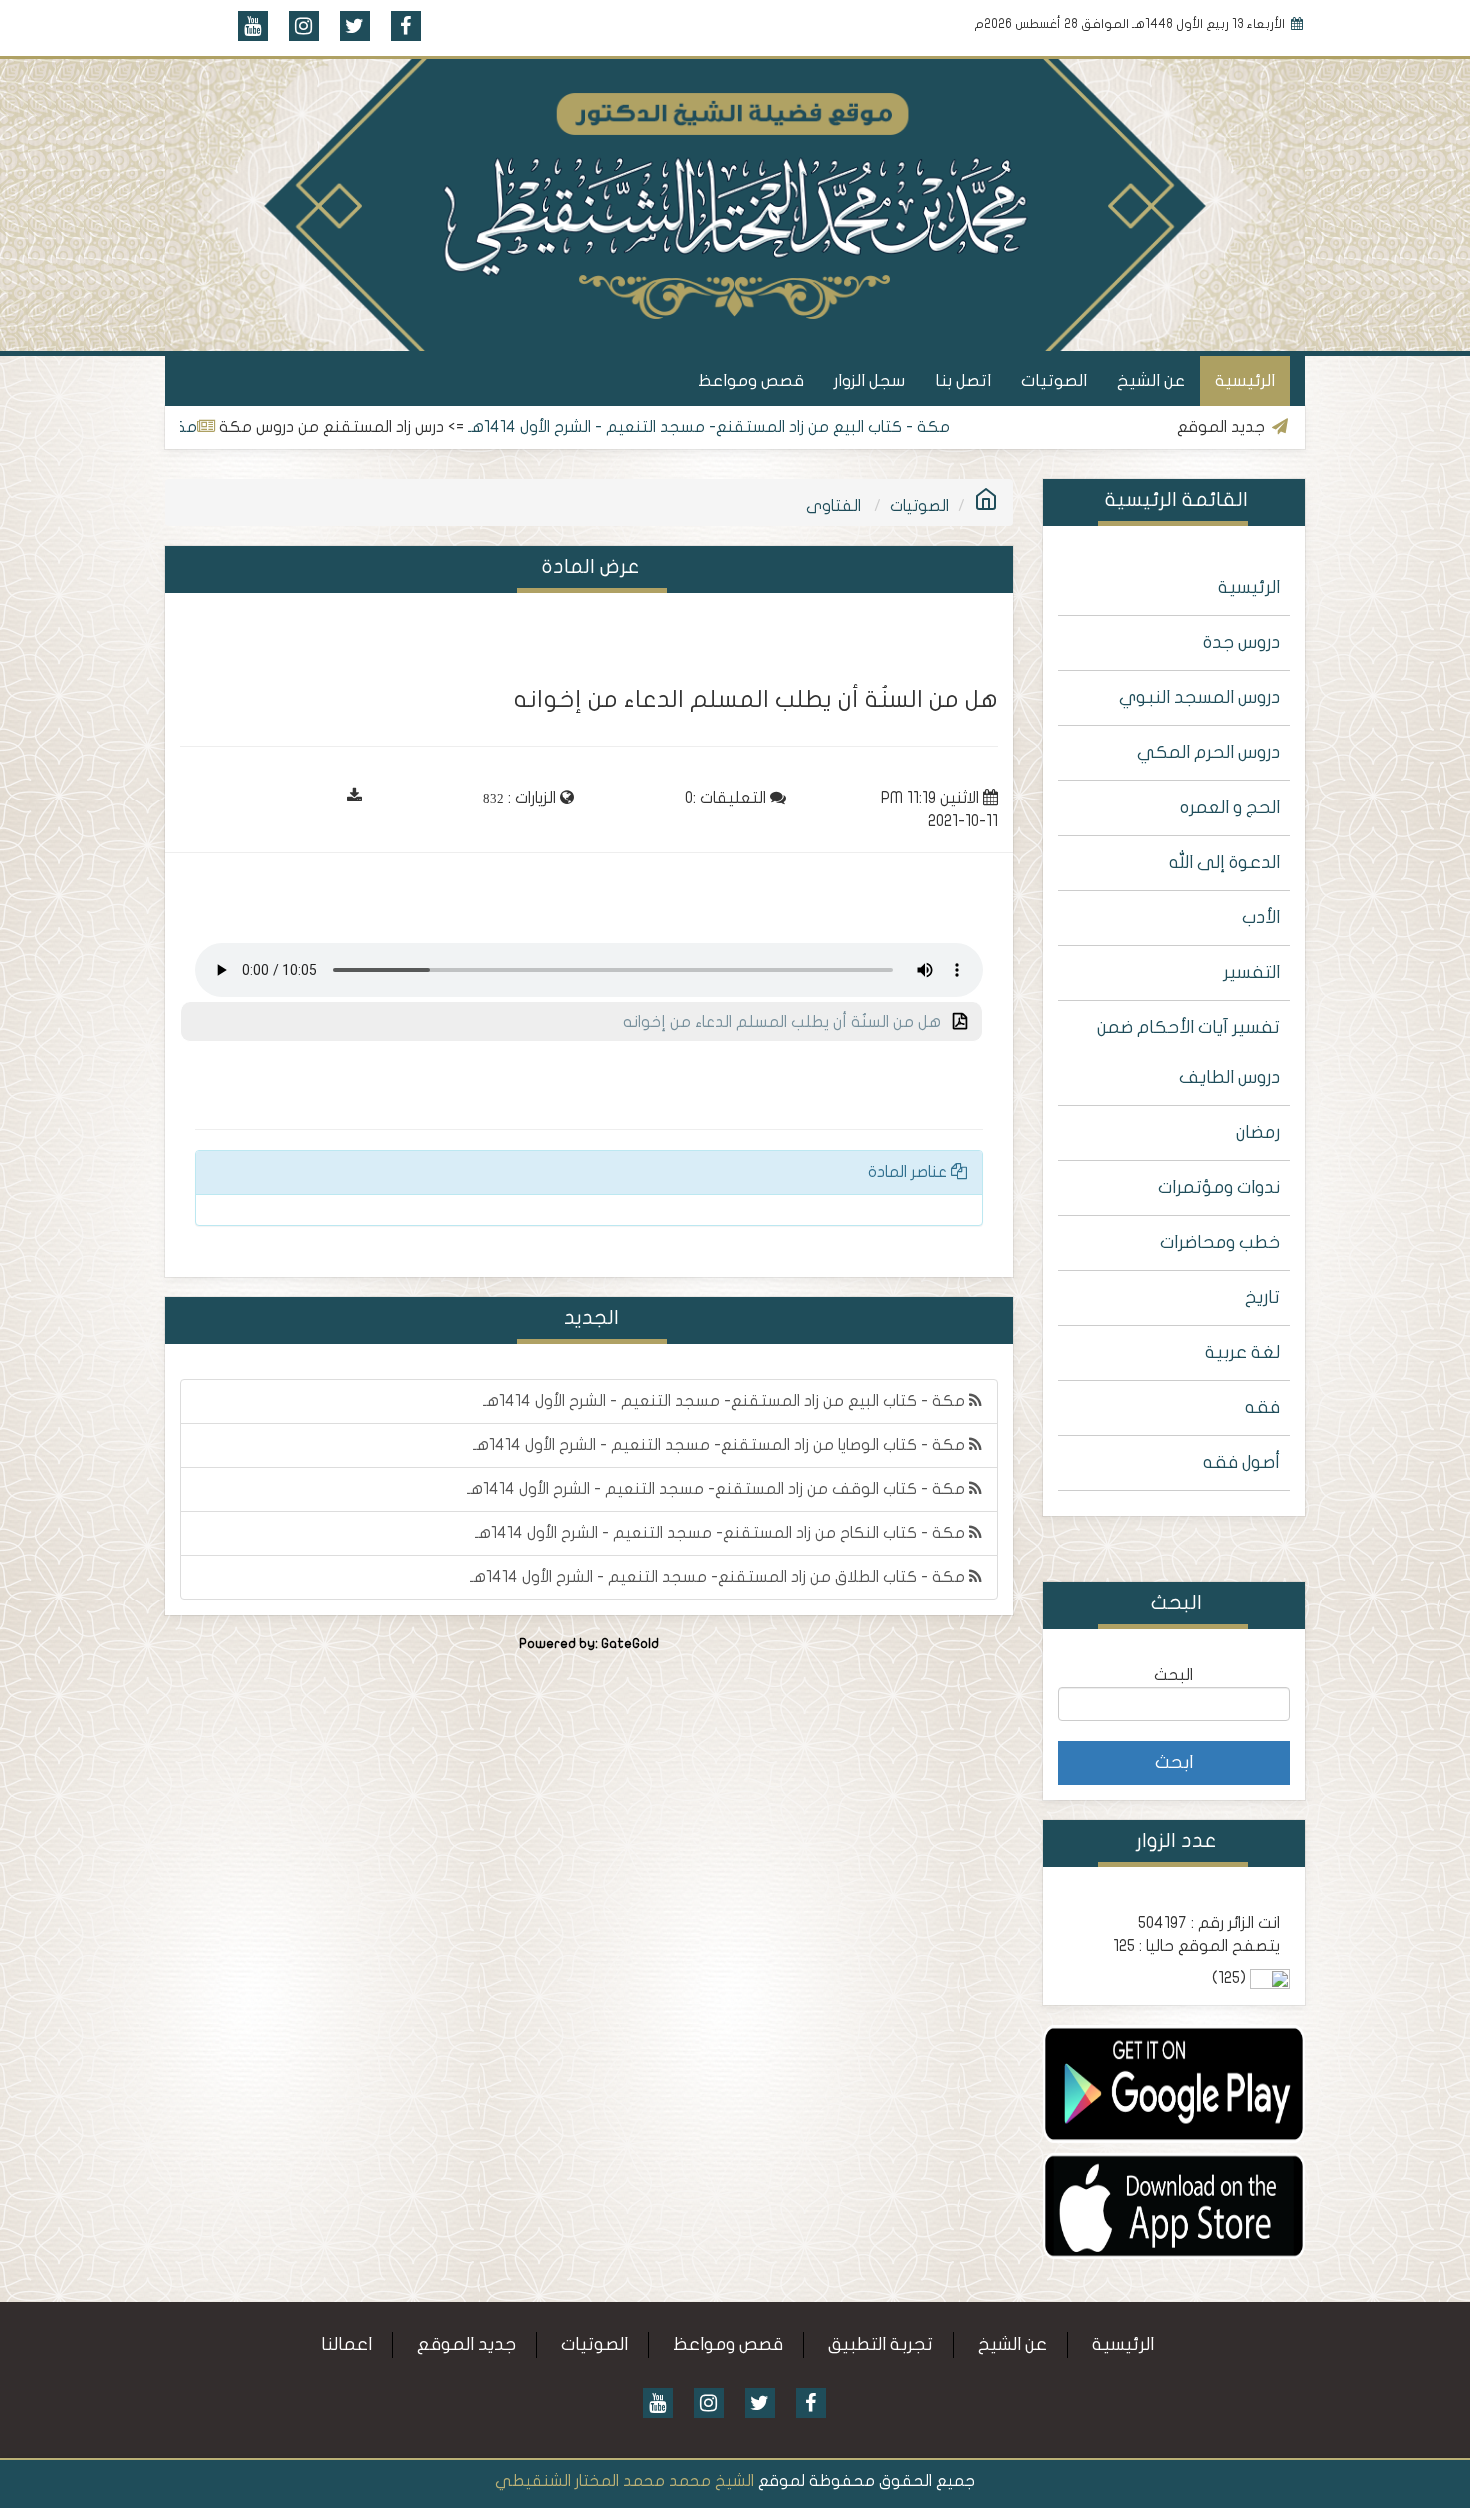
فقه (1262, 1407)
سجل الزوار (869, 380)
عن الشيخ (1151, 380)
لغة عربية (1242, 1352)
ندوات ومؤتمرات (1219, 1187)
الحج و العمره (1230, 807)
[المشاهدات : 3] (1174, 2205)
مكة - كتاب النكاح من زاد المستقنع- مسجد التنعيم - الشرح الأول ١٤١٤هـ (722, 1533)
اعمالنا (346, 2344)
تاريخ (1262, 1297)
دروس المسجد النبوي (1199, 697)
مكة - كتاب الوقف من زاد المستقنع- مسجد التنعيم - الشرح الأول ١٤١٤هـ (718, 1489)
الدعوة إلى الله (1224, 862)
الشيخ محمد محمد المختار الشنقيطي (624, 2481)
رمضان (1258, 1132)
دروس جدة (1241, 642)
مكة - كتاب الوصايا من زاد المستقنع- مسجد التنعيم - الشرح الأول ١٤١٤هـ (721, 1445)
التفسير (1251, 972)
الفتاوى (833, 506)
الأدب (1261, 917)
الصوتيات (1054, 380)
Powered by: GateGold (589, 1644)
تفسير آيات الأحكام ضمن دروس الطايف (1188, 1052)
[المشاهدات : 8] (1174, 2083)
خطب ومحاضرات (1220, 1242)
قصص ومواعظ (751, 380)
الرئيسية (1245, 380)
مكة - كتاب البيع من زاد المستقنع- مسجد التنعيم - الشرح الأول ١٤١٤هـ (780, 427)
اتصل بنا (963, 380)
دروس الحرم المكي (1208, 752)
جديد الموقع (466, 2344)
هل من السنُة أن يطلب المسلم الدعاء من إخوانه (788, 1022)
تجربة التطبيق (880, 2344)
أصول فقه (1241, 1462)
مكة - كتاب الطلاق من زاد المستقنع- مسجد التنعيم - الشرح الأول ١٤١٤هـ (719, 1577)
